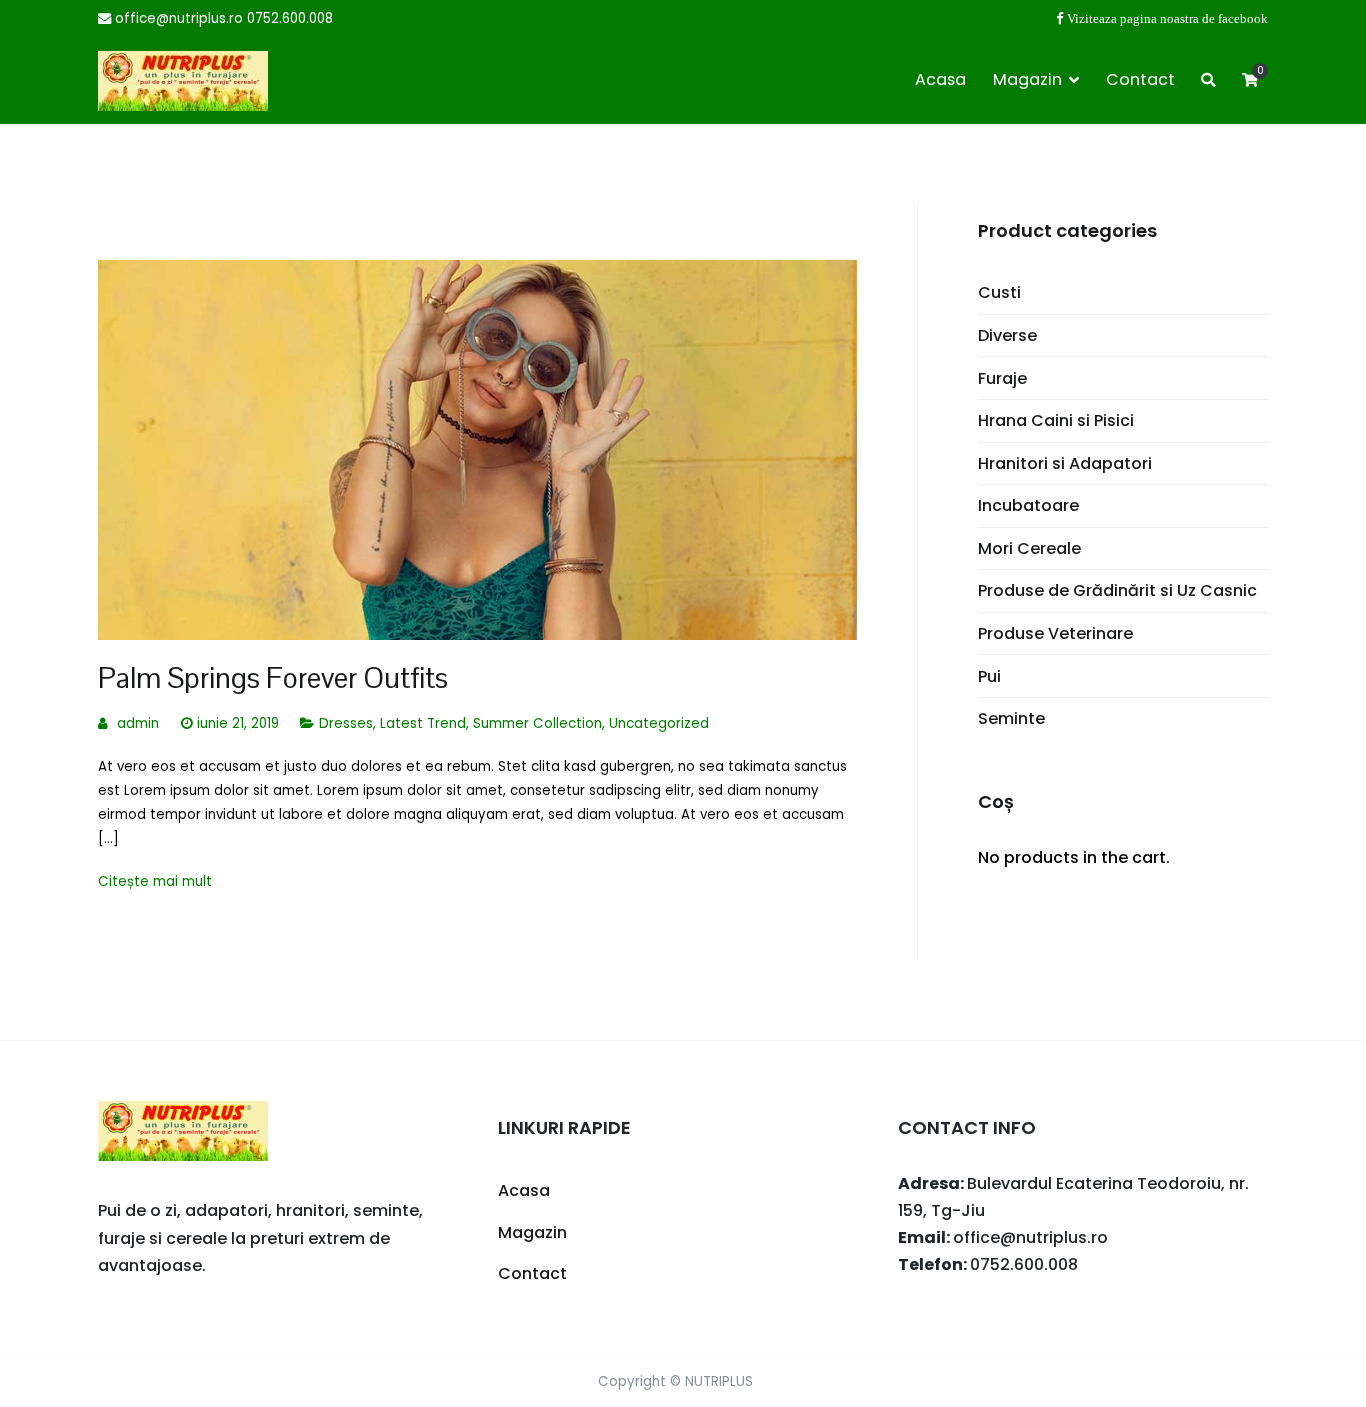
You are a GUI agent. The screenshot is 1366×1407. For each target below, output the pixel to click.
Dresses (346, 723)
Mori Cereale (1029, 548)
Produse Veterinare (1055, 633)
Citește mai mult (155, 881)
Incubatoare (1028, 505)
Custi (999, 292)
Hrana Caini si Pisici (1056, 420)
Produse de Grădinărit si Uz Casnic (1117, 590)
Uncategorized (659, 723)
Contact (1140, 79)
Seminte (1011, 718)
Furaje (1002, 378)
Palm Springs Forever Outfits (273, 678)
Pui (989, 676)
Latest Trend (423, 723)
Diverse (1007, 335)
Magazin (1027, 79)
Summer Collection (537, 723)
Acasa (940, 79)
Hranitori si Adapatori (1065, 463)
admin (138, 723)
